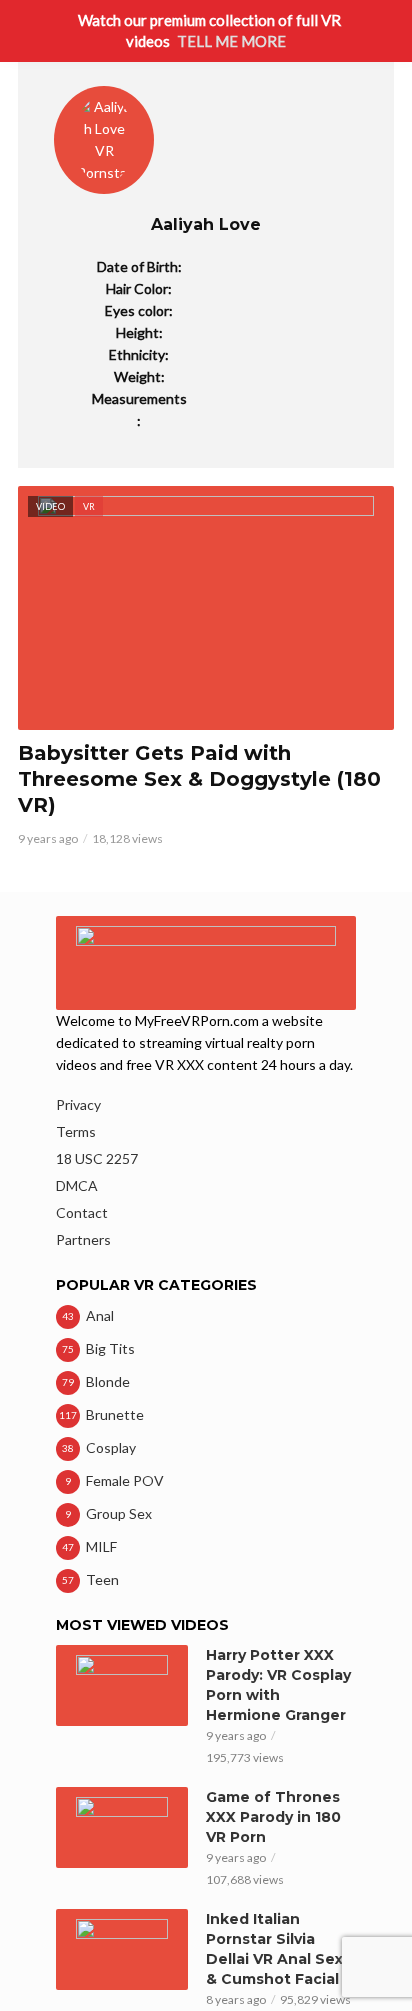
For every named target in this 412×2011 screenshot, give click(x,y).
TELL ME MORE (231, 41)
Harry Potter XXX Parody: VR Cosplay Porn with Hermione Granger (278, 1685)
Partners (83, 1239)
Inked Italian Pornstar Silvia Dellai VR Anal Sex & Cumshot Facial (274, 1949)
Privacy (78, 1104)
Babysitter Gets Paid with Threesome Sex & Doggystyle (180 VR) (199, 779)
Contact (82, 1212)
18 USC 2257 (97, 1158)
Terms (76, 1131)
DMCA (77, 1185)
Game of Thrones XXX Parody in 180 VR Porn (273, 1817)
